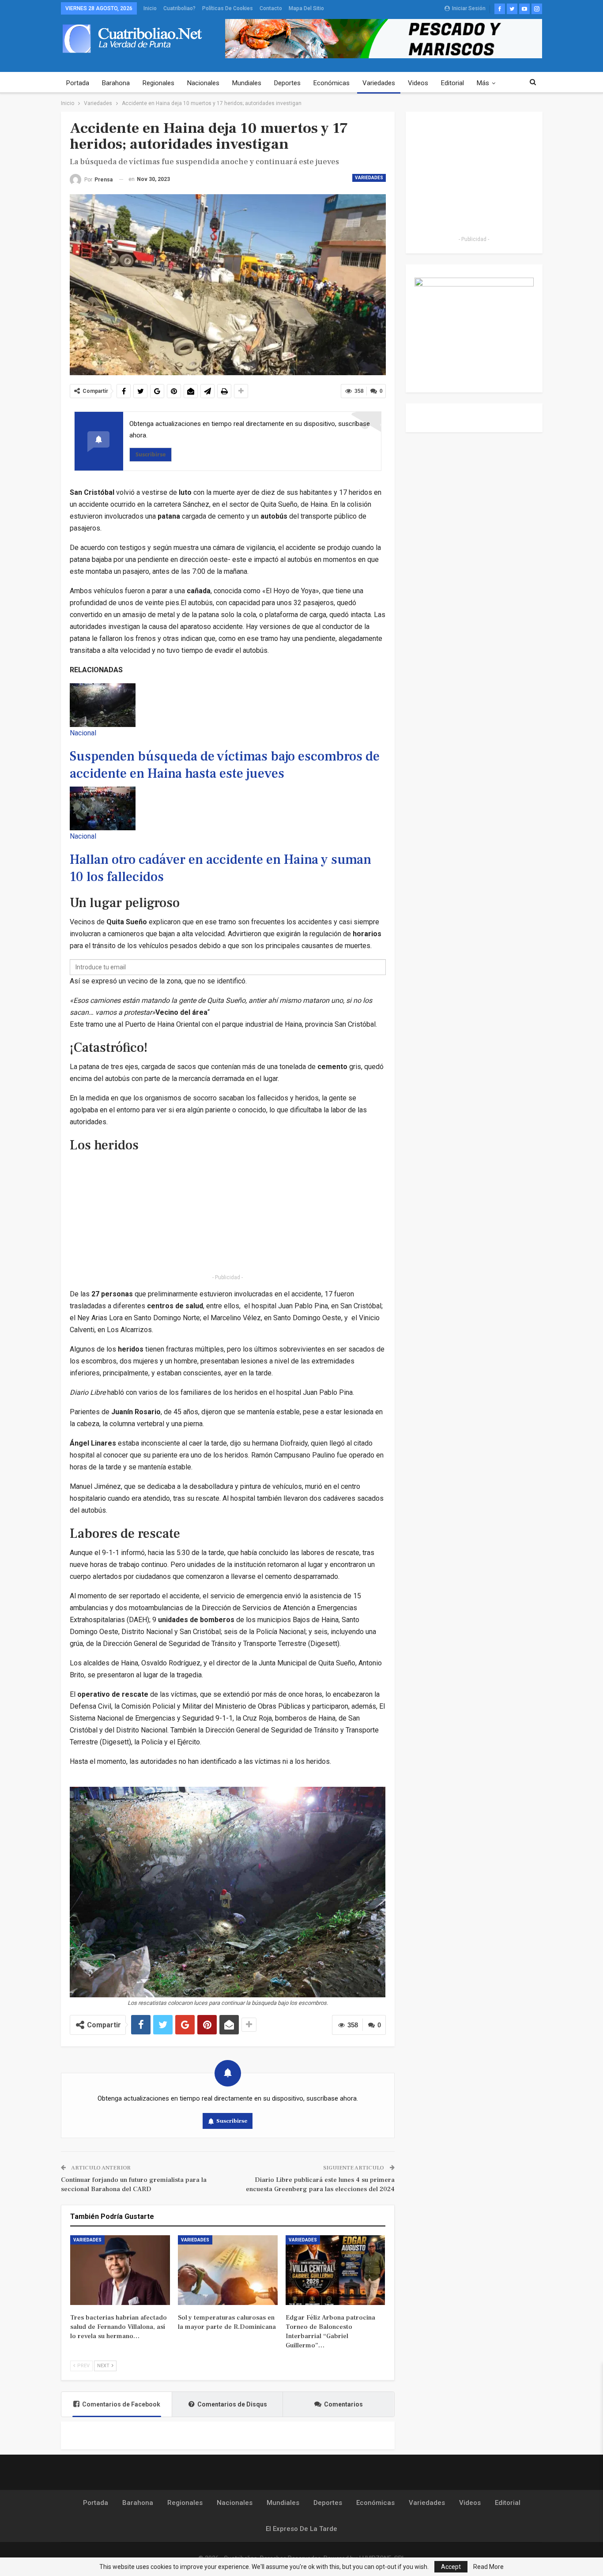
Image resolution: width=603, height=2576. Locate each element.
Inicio (150, 8)
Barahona (116, 83)
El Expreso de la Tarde (301, 2529)
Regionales (158, 83)
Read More (488, 2567)
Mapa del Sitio (306, 8)
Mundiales (247, 83)
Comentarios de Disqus (232, 2404)
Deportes (287, 83)
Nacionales (203, 83)
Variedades (379, 83)
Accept (451, 2567)
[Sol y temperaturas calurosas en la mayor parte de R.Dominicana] (228, 2270)
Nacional (83, 733)
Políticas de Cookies (228, 8)
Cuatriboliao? (179, 8)
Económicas (332, 83)
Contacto (271, 8)
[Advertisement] (228, 1213)
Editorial (452, 83)
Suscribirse (151, 454)
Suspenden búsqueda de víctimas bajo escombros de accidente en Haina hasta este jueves (225, 765)
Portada (78, 83)
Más (483, 83)
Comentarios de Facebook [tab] (121, 2404)
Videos (418, 83)
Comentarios (343, 2404)
